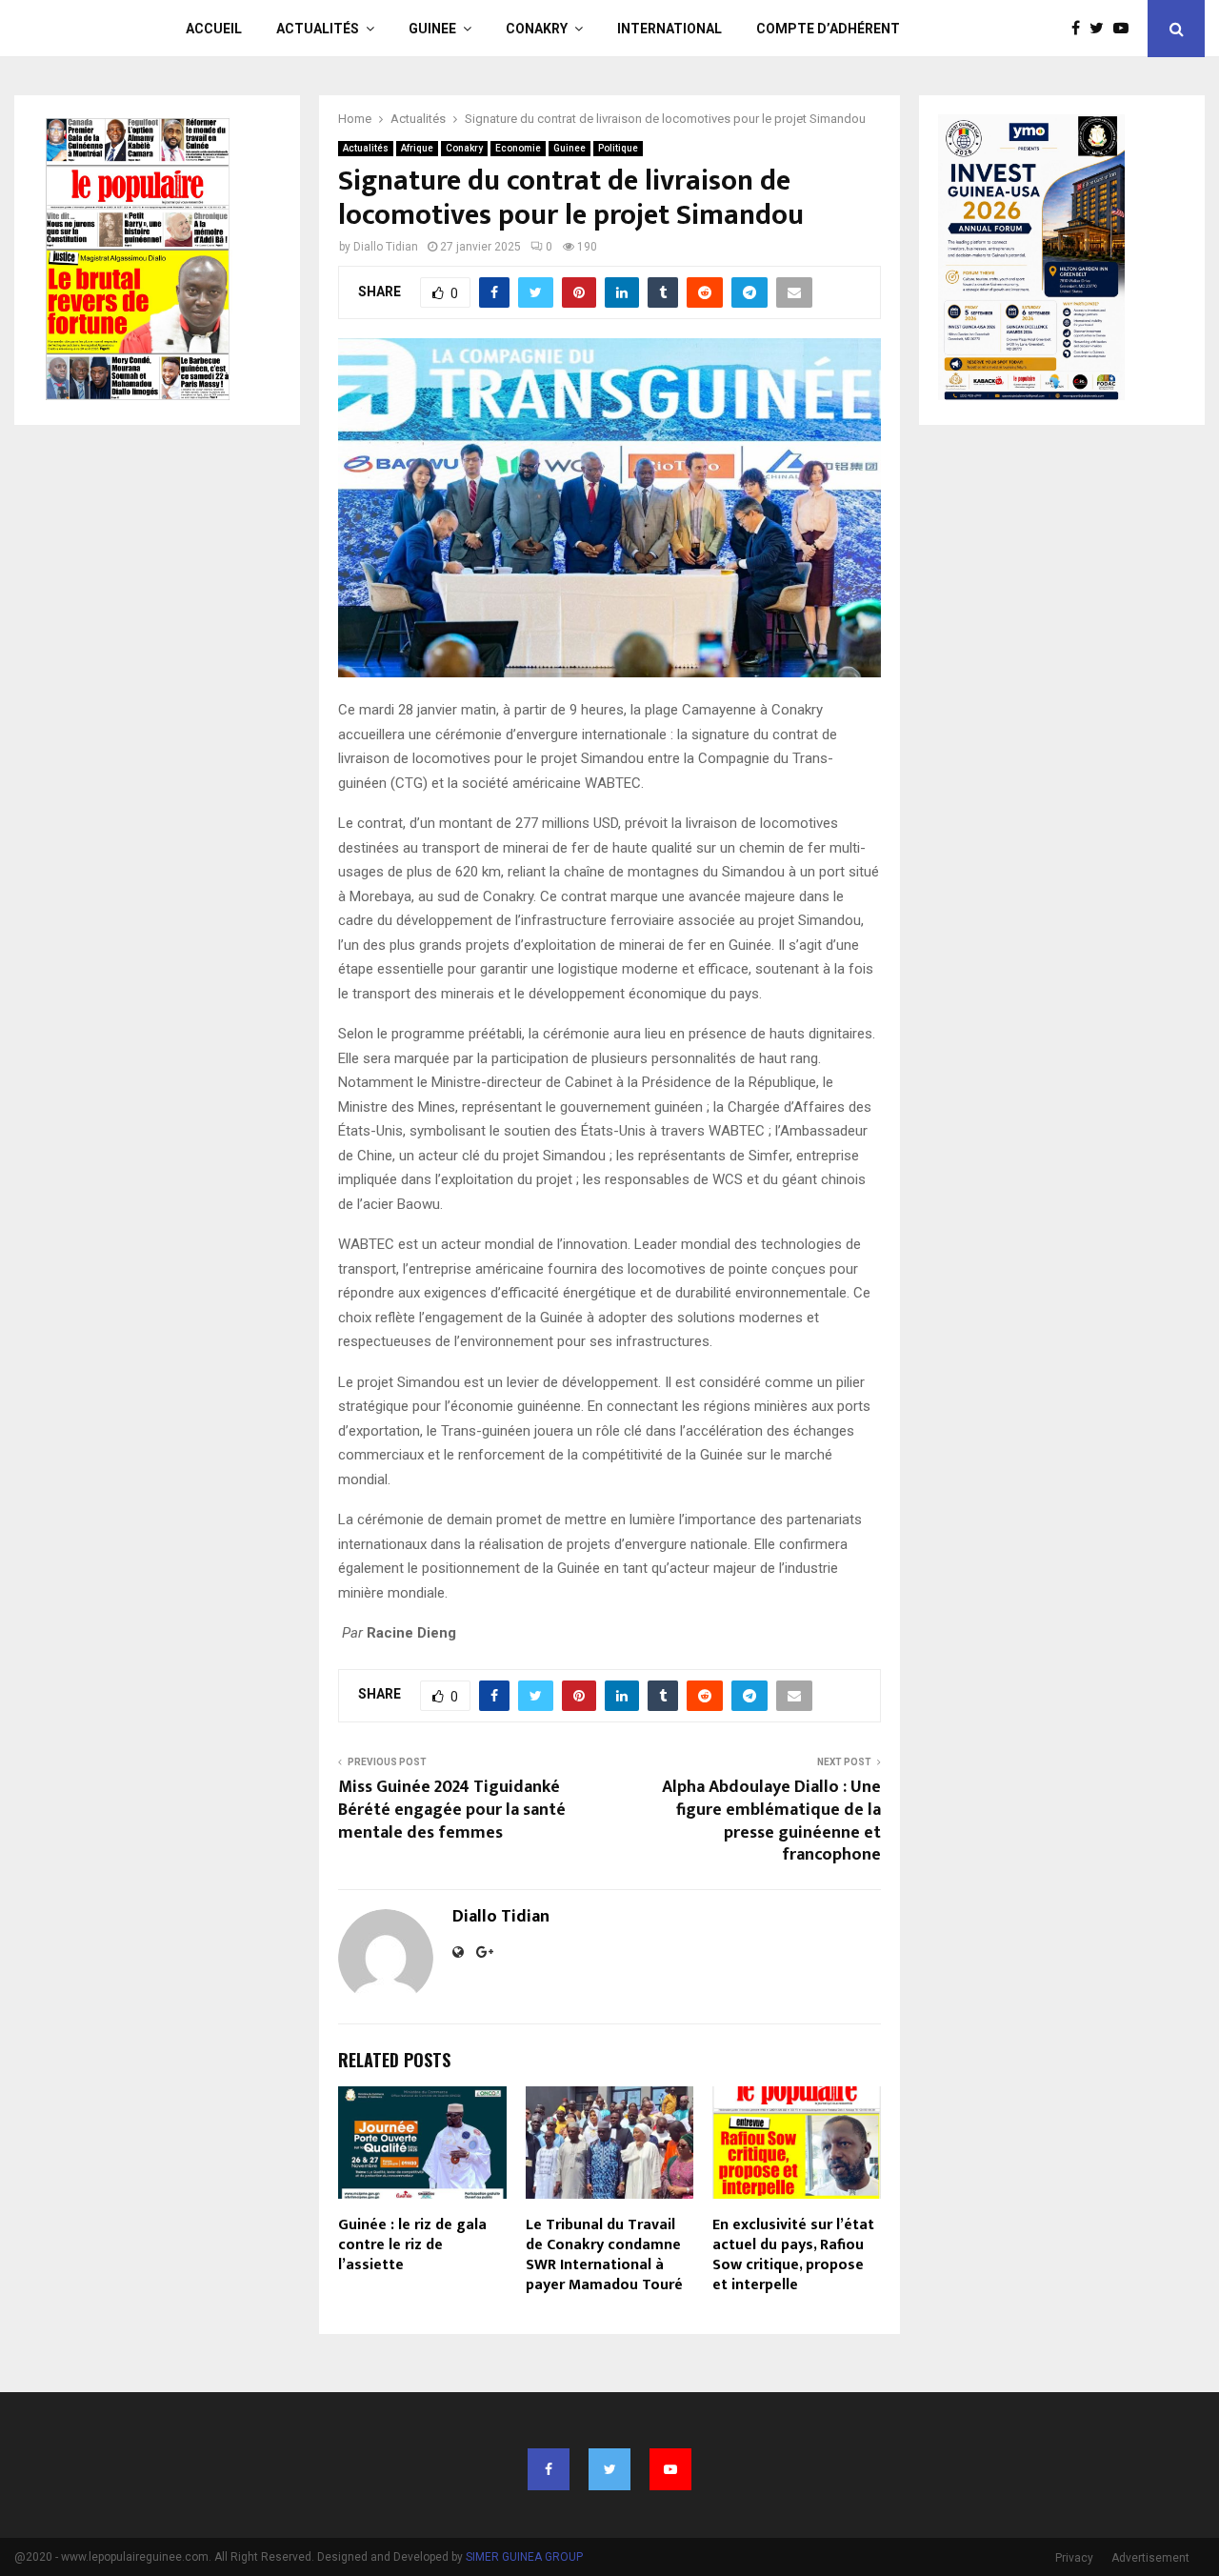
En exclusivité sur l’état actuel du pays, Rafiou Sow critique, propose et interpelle (793, 2254)
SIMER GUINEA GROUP (524, 2557)
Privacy (1074, 2558)
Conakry (537, 29)
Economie (518, 148)
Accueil (214, 29)
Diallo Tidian (386, 247)
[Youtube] (1126, 29)
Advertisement (1150, 2558)
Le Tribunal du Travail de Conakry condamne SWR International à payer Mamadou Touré (604, 2254)
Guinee (432, 29)
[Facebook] (1080, 29)
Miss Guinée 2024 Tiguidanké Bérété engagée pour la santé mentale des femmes (452, 1810)
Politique (618, 148)
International (669, 29)
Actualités (318, 29)
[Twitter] (1101, 29)
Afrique (417, 148)
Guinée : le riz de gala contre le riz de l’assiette (412, 2245)
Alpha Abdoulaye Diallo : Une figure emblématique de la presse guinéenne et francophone (771, 1821)
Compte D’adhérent (828, 29)
